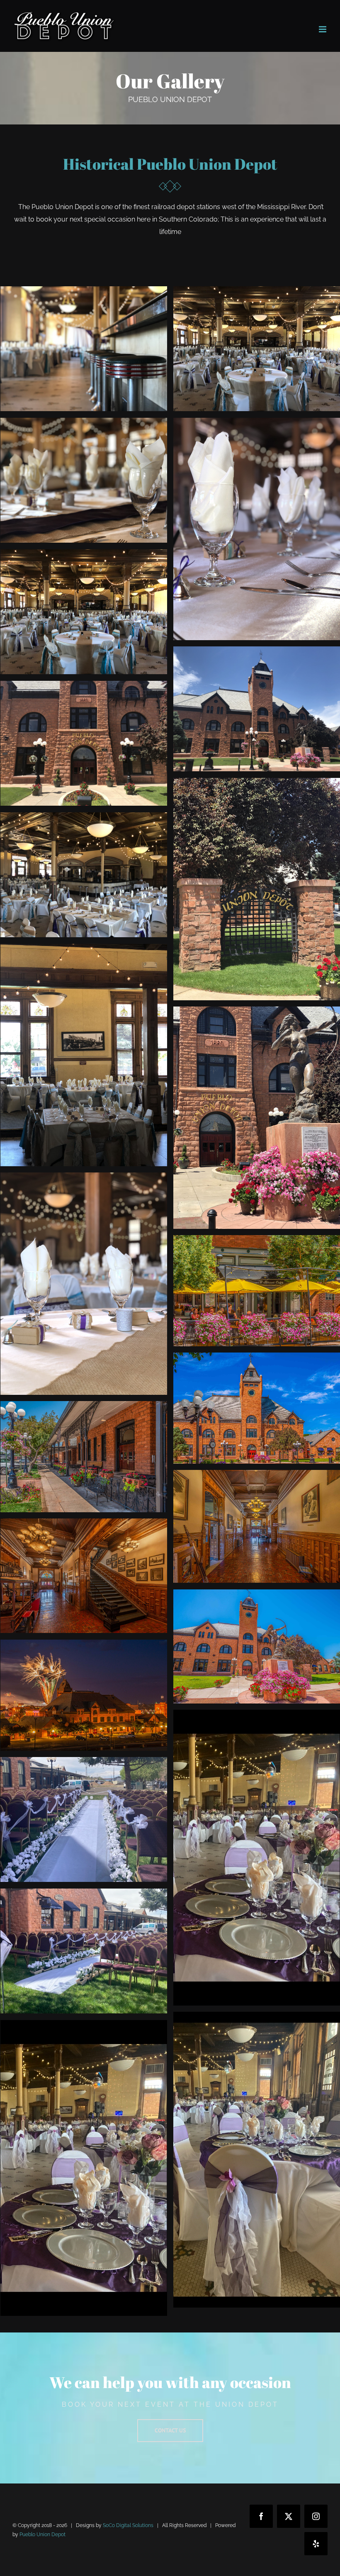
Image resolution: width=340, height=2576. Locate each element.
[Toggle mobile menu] (323, 29)
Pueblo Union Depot (42, 2535)
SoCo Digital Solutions (128, 2525)
